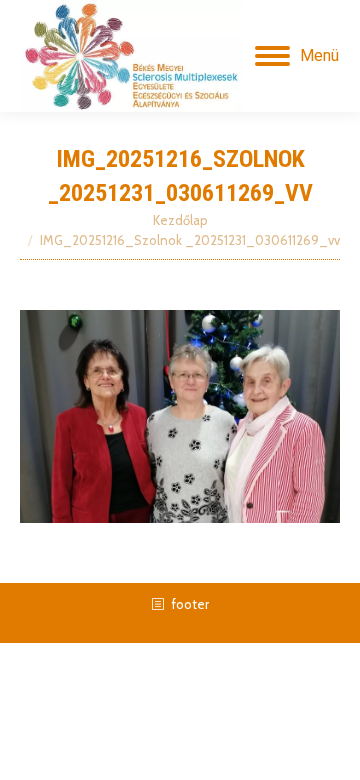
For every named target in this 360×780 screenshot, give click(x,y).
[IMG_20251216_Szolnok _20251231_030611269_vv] (180, 416)
